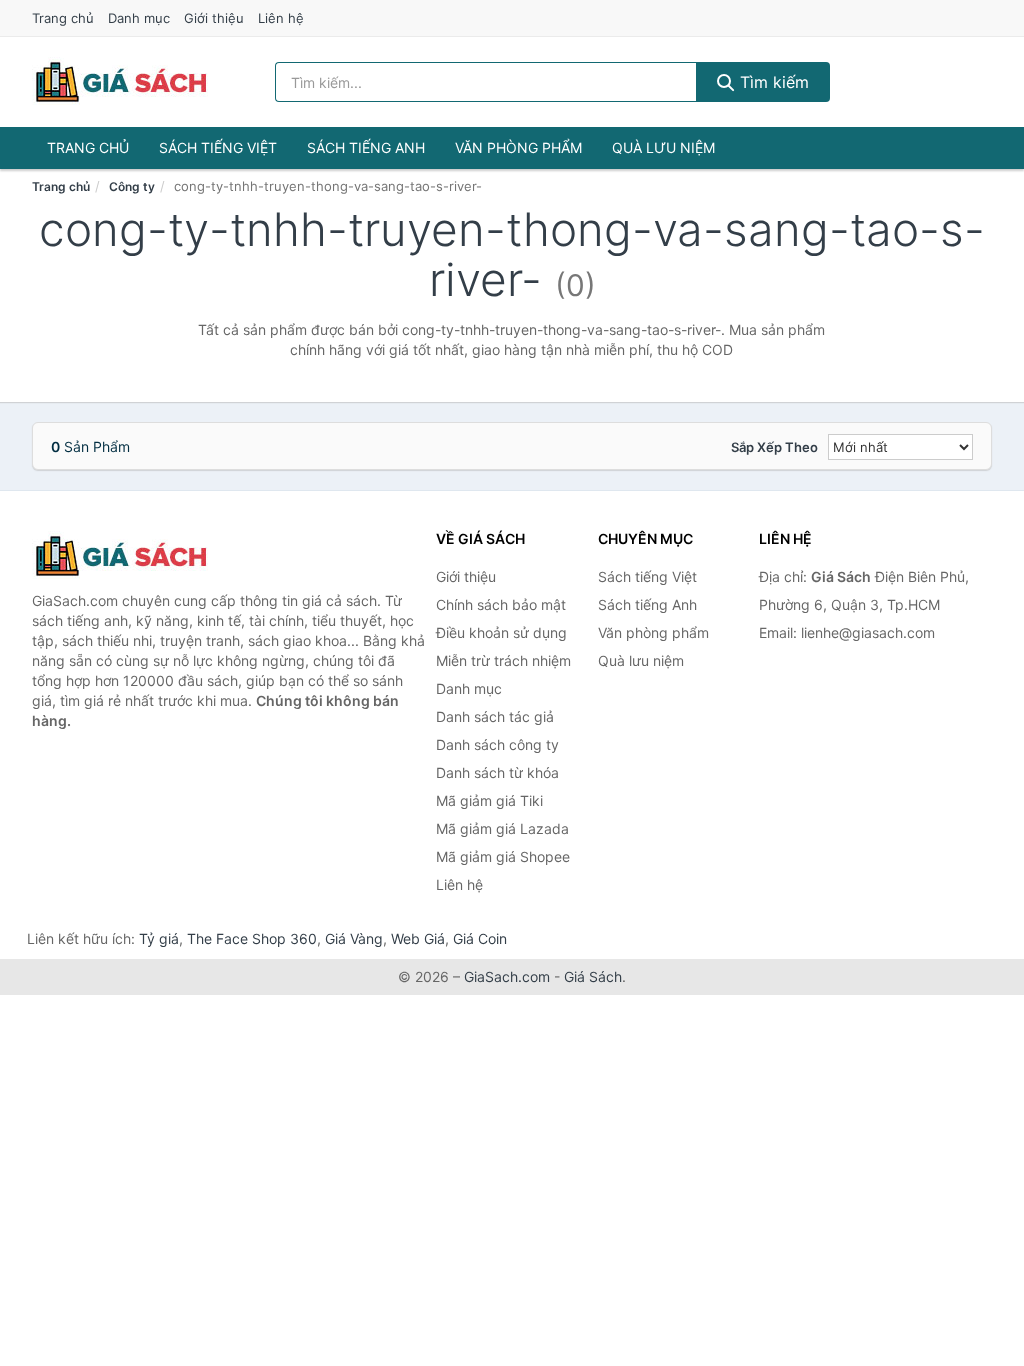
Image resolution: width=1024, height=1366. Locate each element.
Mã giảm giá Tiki (489, 800)
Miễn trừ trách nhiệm (503, 660)
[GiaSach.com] (121, 82)
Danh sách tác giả (495, 716)
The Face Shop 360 (252, 938)
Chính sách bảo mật (501, 604)
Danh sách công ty (497, 744)
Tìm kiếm (772, 82)
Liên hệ (281, 18)
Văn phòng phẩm (518, 147)
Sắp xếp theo (774, 447)
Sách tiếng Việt (218, 147)
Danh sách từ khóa (497, 772)
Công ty (132, 186)
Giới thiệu (214, 18)
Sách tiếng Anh (366, 147)
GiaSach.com (507, 976)
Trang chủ (63, 18)
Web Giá (418, 938)
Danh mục (139, 18)
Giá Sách (593, 976)
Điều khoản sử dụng (501, 632)
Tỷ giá (159, 938)
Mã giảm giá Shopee (503, 856)
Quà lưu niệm (663, 147)
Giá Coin (480, 938)
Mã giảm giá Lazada (502, 828)
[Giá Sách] (132, 556)
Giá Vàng (354, 938)
